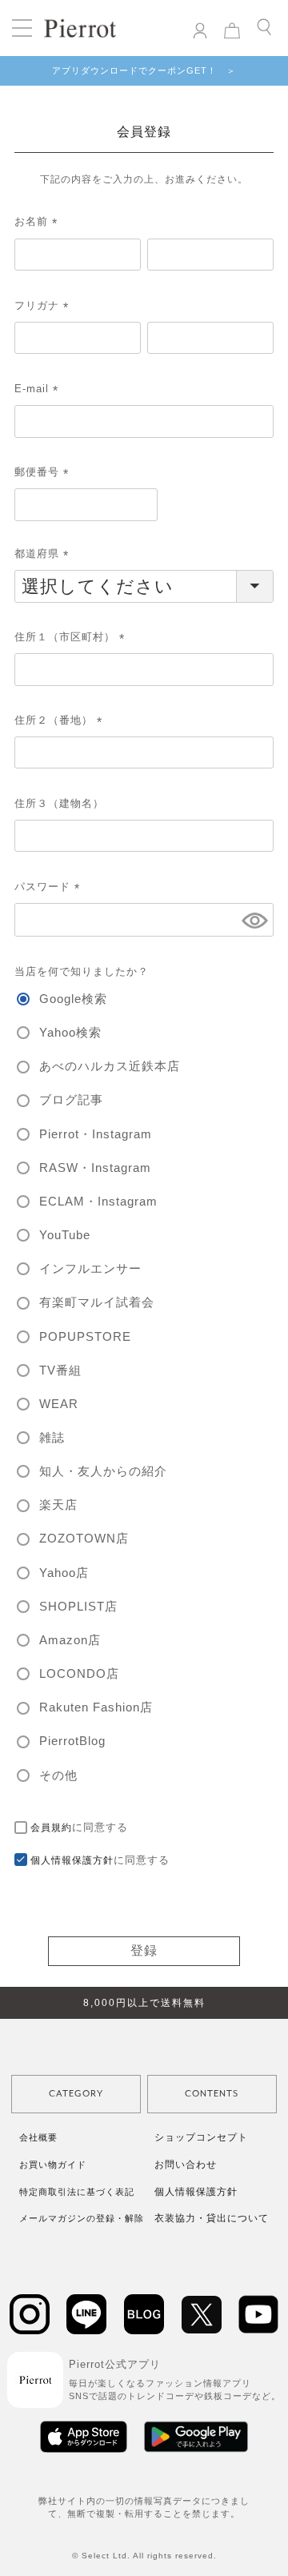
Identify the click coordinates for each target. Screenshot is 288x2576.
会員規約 (51, 1828)
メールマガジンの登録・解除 (82, 2218)
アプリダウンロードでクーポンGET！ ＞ (144, 70)
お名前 (38, 221)
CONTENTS (212, 2094)
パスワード (50, 887)
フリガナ (44, 305)
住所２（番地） (61, 720)
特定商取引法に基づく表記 (77, 2192)
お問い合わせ (186, 2165)
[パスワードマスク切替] (255, 920)
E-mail (39, 389)
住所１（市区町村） (72, 637)
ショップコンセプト (201, 2137)
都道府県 (44, 554)
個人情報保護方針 (72, 1860)
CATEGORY (76, 2094)
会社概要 (38, 2137)
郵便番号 (44, 472)
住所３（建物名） (59, 803)
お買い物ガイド (53, 2165)
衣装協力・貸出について (212, 2218)
